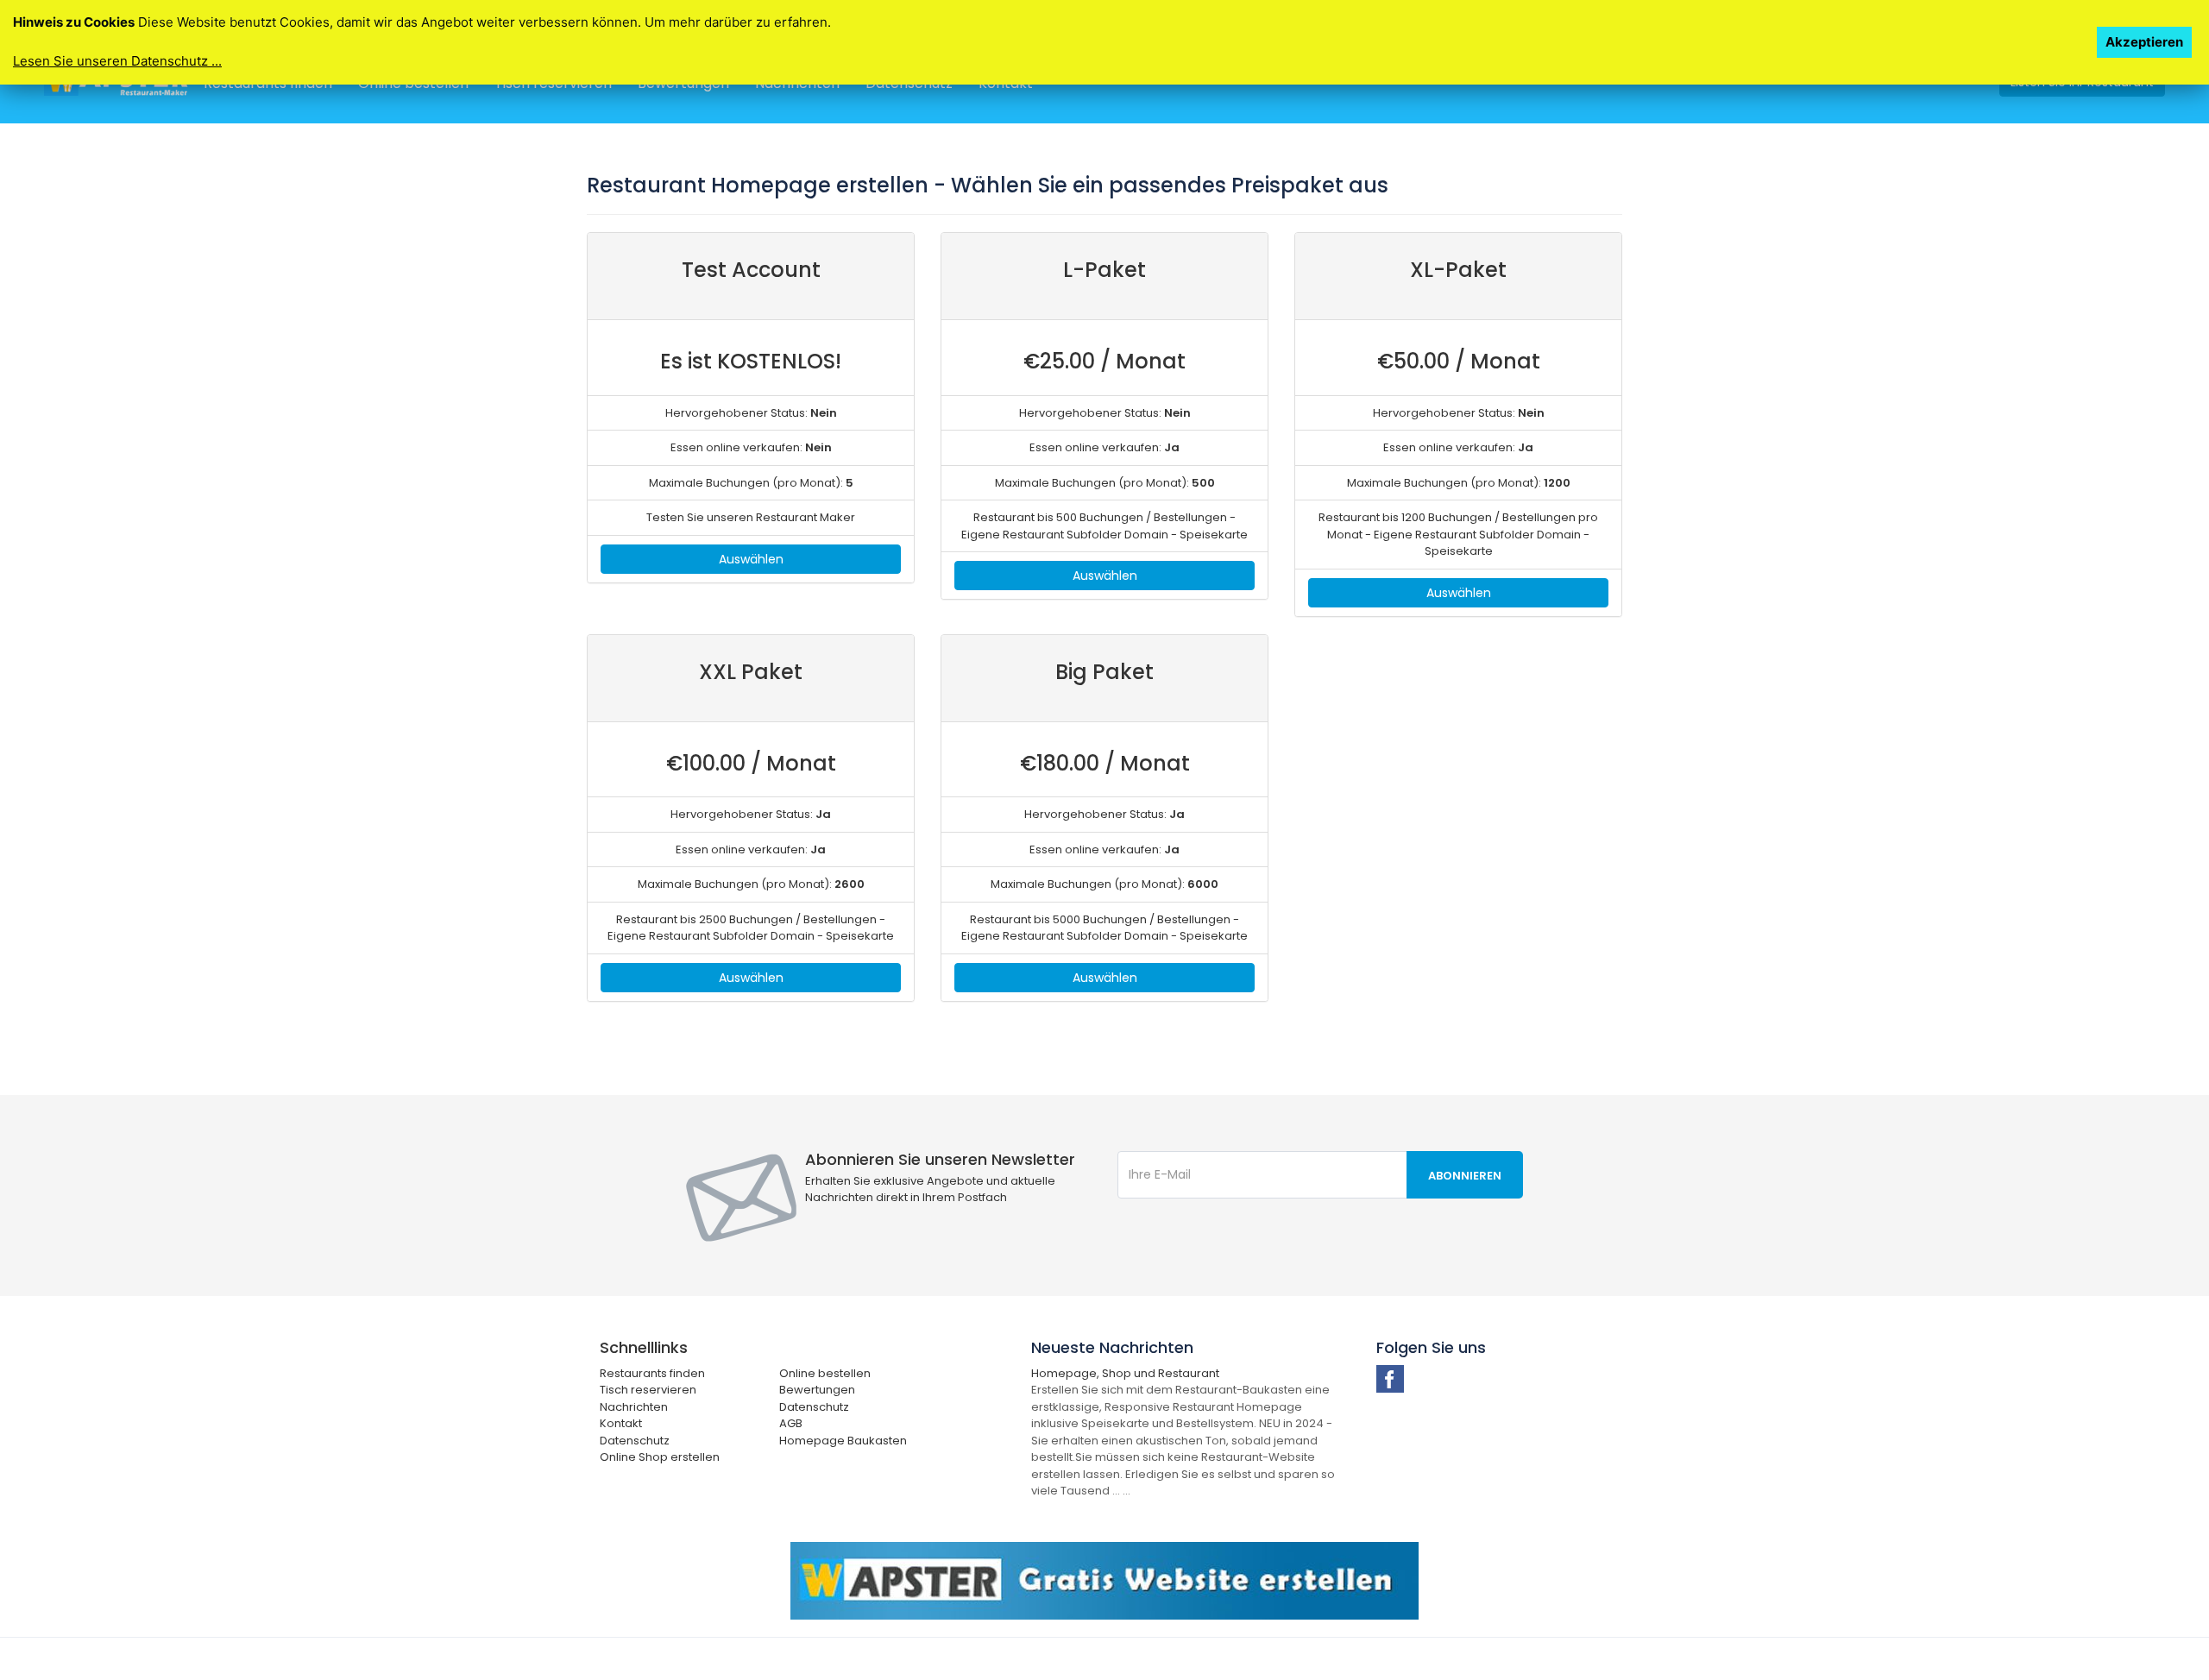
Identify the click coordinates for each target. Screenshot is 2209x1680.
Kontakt (621, 1423)
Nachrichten (634, 1407)
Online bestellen (825, 1373)
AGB (791, 1423)
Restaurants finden (652, 1373)
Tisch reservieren (648, 1390)
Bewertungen (817, 1390)
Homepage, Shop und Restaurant (1125, 1373)
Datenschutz (814, 1407)
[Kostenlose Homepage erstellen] (1104, 1580)
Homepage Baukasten (843, 1441)
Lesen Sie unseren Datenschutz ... (117, 61)
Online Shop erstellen (660, 1457)
